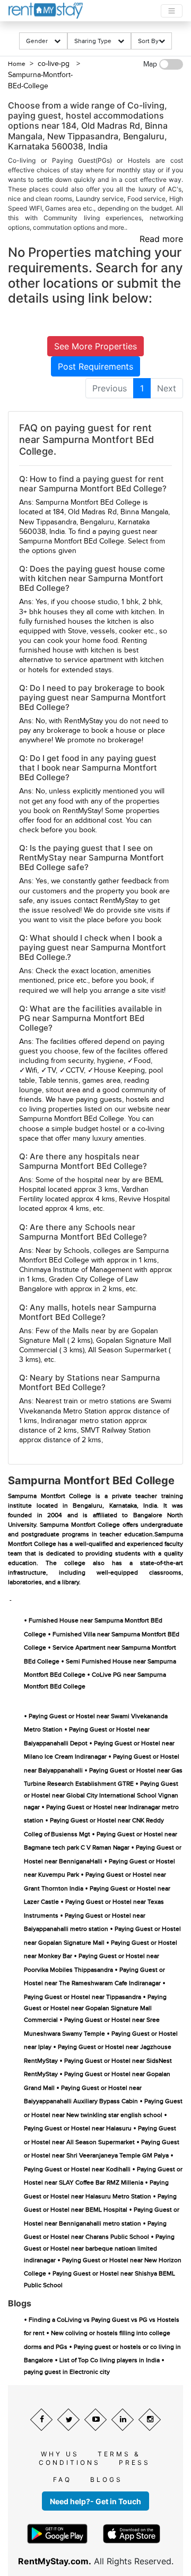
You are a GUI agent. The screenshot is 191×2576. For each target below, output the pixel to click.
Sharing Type (96, 41)
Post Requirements (95, 366)
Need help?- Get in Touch (95, 2501)
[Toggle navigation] (172, 11)
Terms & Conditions (90, 2458)
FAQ (62, 2479)
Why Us (60, 2454)
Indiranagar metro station (82, 1421)
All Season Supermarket (127, 1350)
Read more (161, 239)
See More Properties (95, 346)
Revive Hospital (144, 1199)
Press (134, 2462)
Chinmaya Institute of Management (76, 1270)
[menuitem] (110, 388)
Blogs (106, 2479)
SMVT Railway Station (116, 1431)
